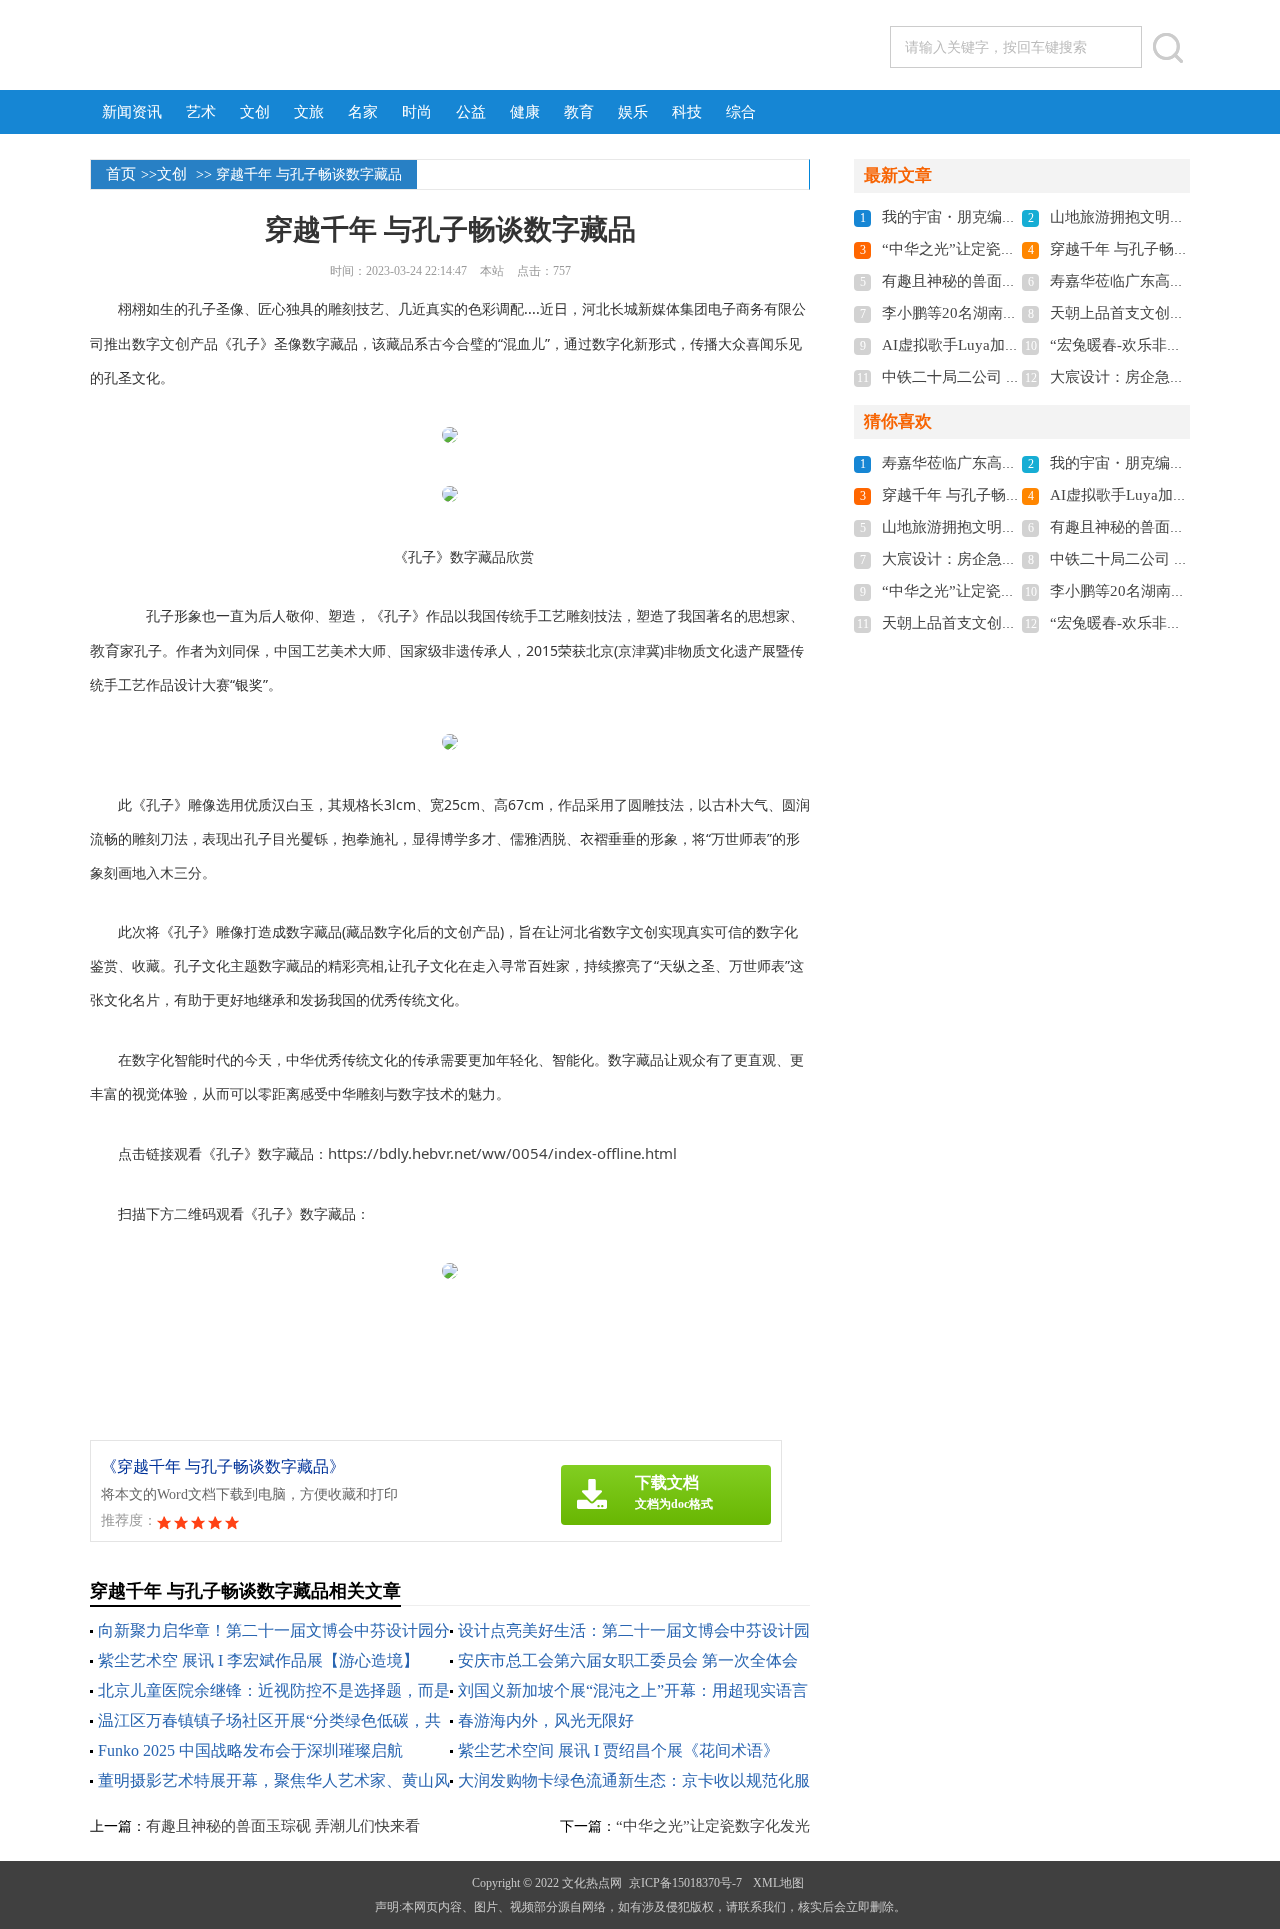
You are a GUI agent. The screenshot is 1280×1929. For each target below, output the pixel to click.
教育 (579, 112)
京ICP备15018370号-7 (685, 1883)
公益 (471, 112)
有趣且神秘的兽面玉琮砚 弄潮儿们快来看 (283, 1826)
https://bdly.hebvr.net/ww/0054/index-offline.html (502, 1153)
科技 (687, 112)
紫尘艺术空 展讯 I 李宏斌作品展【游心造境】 (258, 1660)
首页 (121, 174)
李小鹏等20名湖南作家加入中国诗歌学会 (1017, 313)
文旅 (309, 112)
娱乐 (633, 112)
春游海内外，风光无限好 (546, 1720)
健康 (525, 112)
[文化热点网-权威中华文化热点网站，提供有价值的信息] (297, 46)
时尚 (417, 112)
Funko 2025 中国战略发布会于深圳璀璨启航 (250, 1750)
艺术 (201, 112)
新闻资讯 (132, 112)
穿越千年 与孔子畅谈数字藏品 (1149, 249)
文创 (255, 112)
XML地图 (778, 1883)
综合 (741, 112)
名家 (363, 112)
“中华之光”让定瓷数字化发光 (713, 1826)
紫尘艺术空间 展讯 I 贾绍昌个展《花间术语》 (618, 1750)
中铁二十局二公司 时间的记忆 (981, 377)
